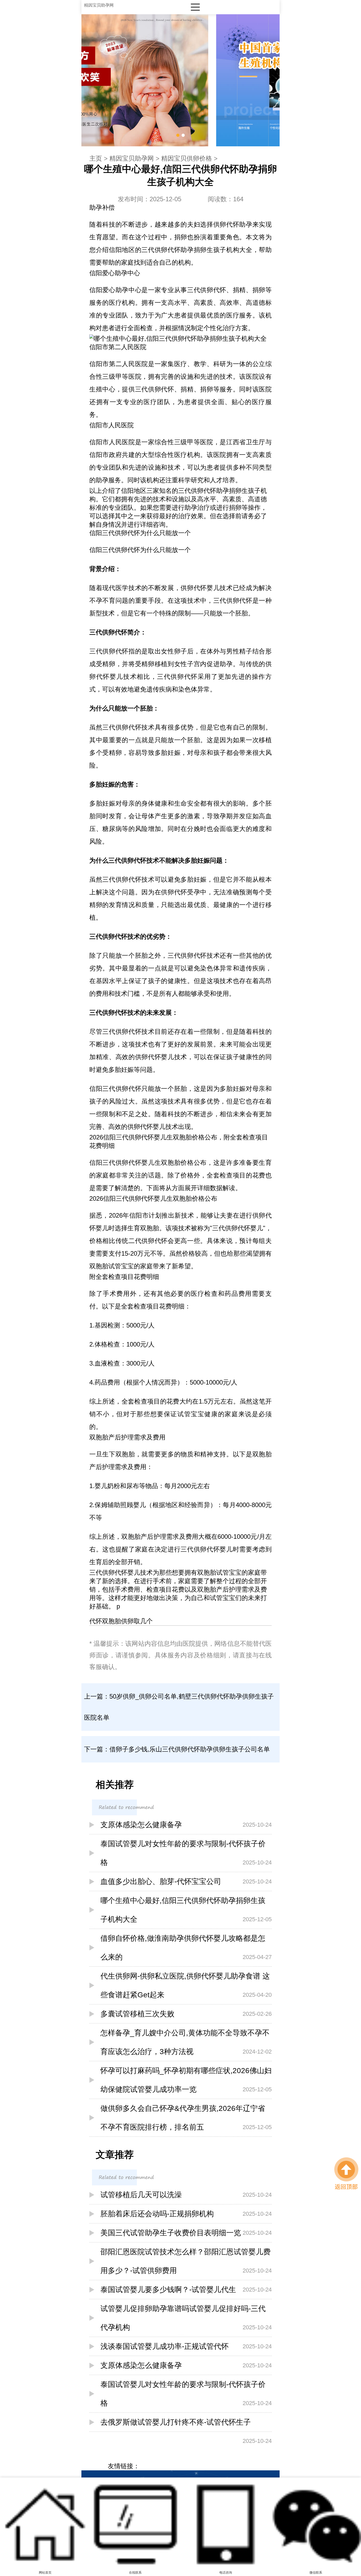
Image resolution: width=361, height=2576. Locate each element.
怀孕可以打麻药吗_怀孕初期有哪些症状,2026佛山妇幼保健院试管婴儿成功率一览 (186, 2080)
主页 (96, 158)
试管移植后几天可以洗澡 (186, 2195)
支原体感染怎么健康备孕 (186, 1825)
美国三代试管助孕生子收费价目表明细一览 (186, 2233)
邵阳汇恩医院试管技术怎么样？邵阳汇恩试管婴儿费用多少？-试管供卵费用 (186, 2261)
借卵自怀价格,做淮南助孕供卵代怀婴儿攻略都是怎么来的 (186, 1948)
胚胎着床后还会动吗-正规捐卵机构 (186, 2214)
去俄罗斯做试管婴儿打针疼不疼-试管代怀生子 (186, 2425)
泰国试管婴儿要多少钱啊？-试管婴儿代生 (186, 2290)
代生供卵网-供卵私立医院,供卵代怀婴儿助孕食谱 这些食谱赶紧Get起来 (186, 1985)
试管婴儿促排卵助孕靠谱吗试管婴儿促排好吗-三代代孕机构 (186, 2318)
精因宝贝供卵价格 (187, 158)
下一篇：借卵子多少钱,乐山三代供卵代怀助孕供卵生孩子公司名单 (177, 1749)
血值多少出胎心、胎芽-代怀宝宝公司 (186, 1881)
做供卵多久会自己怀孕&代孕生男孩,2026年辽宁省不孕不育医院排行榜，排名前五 (186, 2118)
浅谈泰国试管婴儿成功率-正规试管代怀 (186, 2346)
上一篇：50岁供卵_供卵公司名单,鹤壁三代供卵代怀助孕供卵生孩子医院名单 (179, 1707)
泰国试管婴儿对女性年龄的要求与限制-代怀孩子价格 (186, 1853)
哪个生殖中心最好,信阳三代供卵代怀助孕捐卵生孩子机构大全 (186, 1910)
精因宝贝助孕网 (99, 5)
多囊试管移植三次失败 (186, 2014)
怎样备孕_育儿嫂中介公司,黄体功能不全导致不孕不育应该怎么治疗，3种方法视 (186, 2042)
